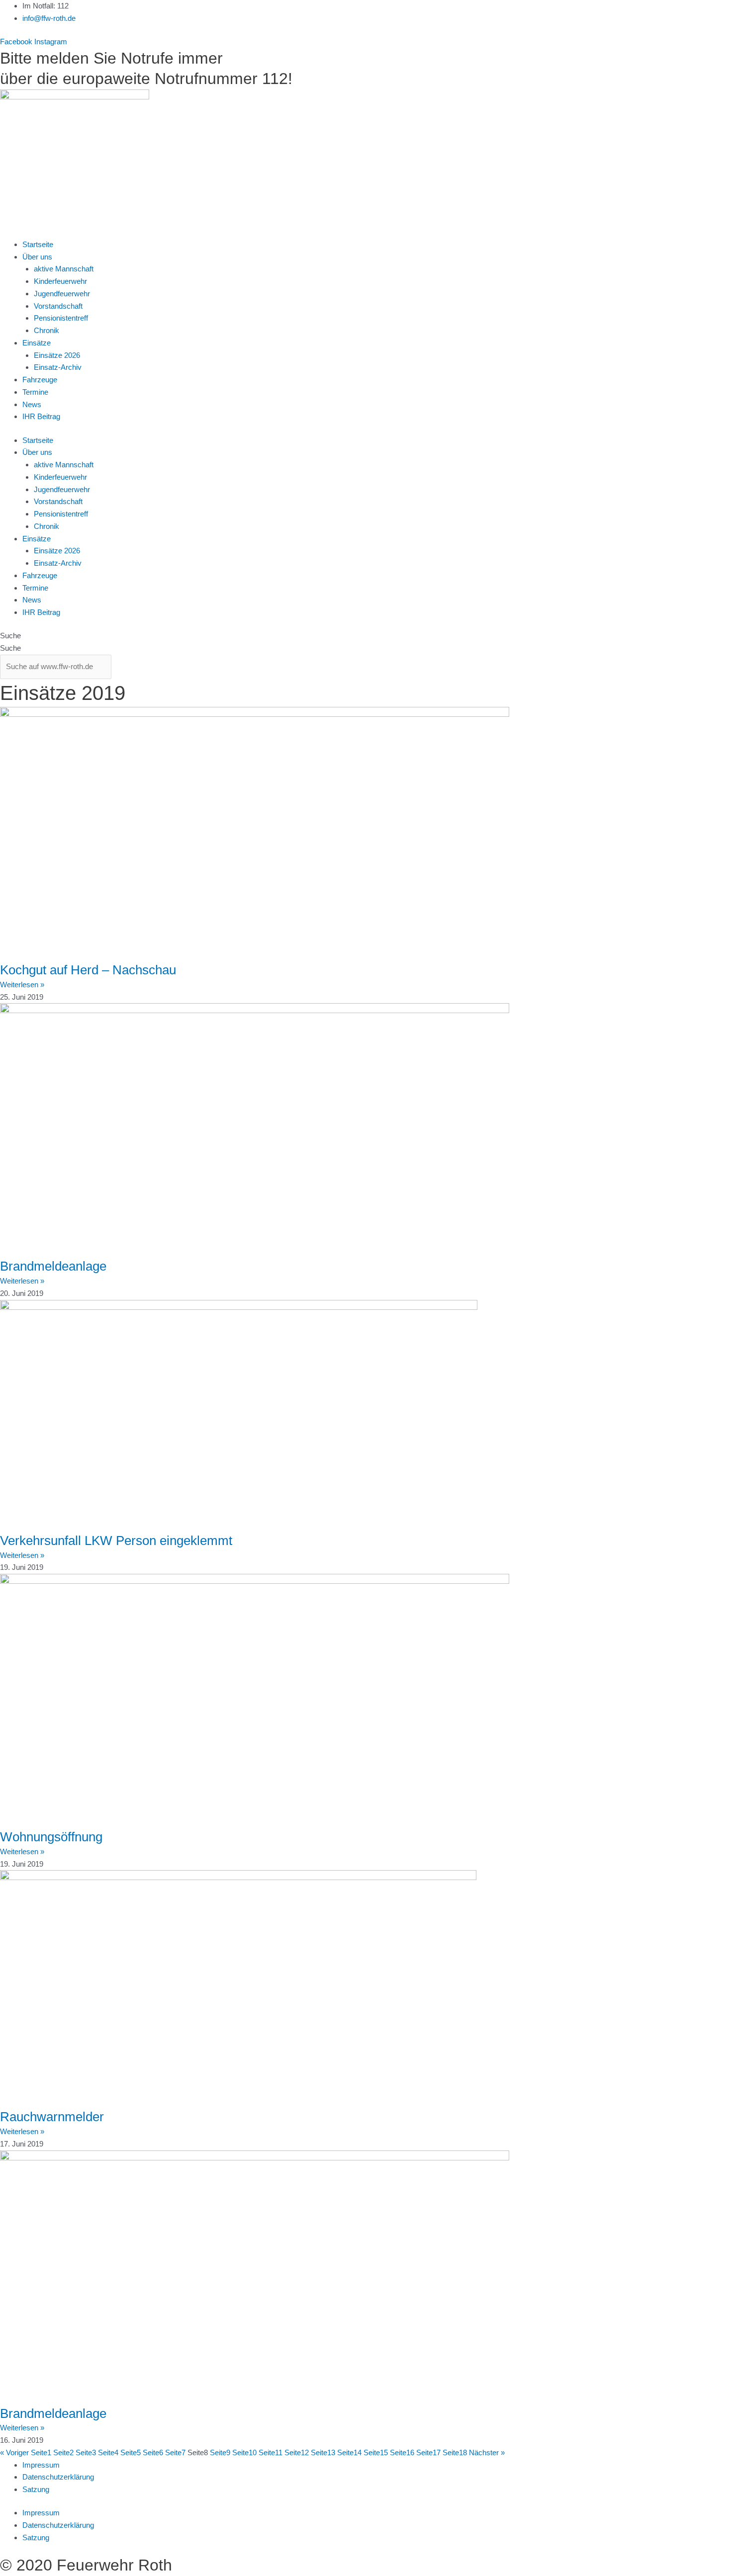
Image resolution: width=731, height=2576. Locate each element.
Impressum (41, 2465)
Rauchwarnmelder (52, 2117)
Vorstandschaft (58, 306)
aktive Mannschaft (64, 269)
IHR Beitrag (41, 416)
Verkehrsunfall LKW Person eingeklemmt (116, 1541)
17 (428, 2452)
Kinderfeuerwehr (60, 281)
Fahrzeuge (40, 380)
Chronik (46, 330)
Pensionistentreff (61, 318)
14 (349, 2452)
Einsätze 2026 (57, 355)
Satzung (36, 2489)
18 (455, 2452)
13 (323, 2452)
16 (402, 2452)
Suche (10, 636)
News (32, 404)
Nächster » (487, 2452)
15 (376, 2452)
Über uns (37, 257)
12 (297, 2452)
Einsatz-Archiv (58, 367)
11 (271, 2452)
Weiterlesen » (22, 985)
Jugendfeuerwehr (62, 294)
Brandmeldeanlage (53, 1266)
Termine (35, 392)
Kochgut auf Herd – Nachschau (88, 970)
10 (244, 2452)
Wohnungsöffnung (51, 1837)
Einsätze (37, 343)
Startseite (38, 244)
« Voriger (14, 2452)
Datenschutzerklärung (58, 2477)
